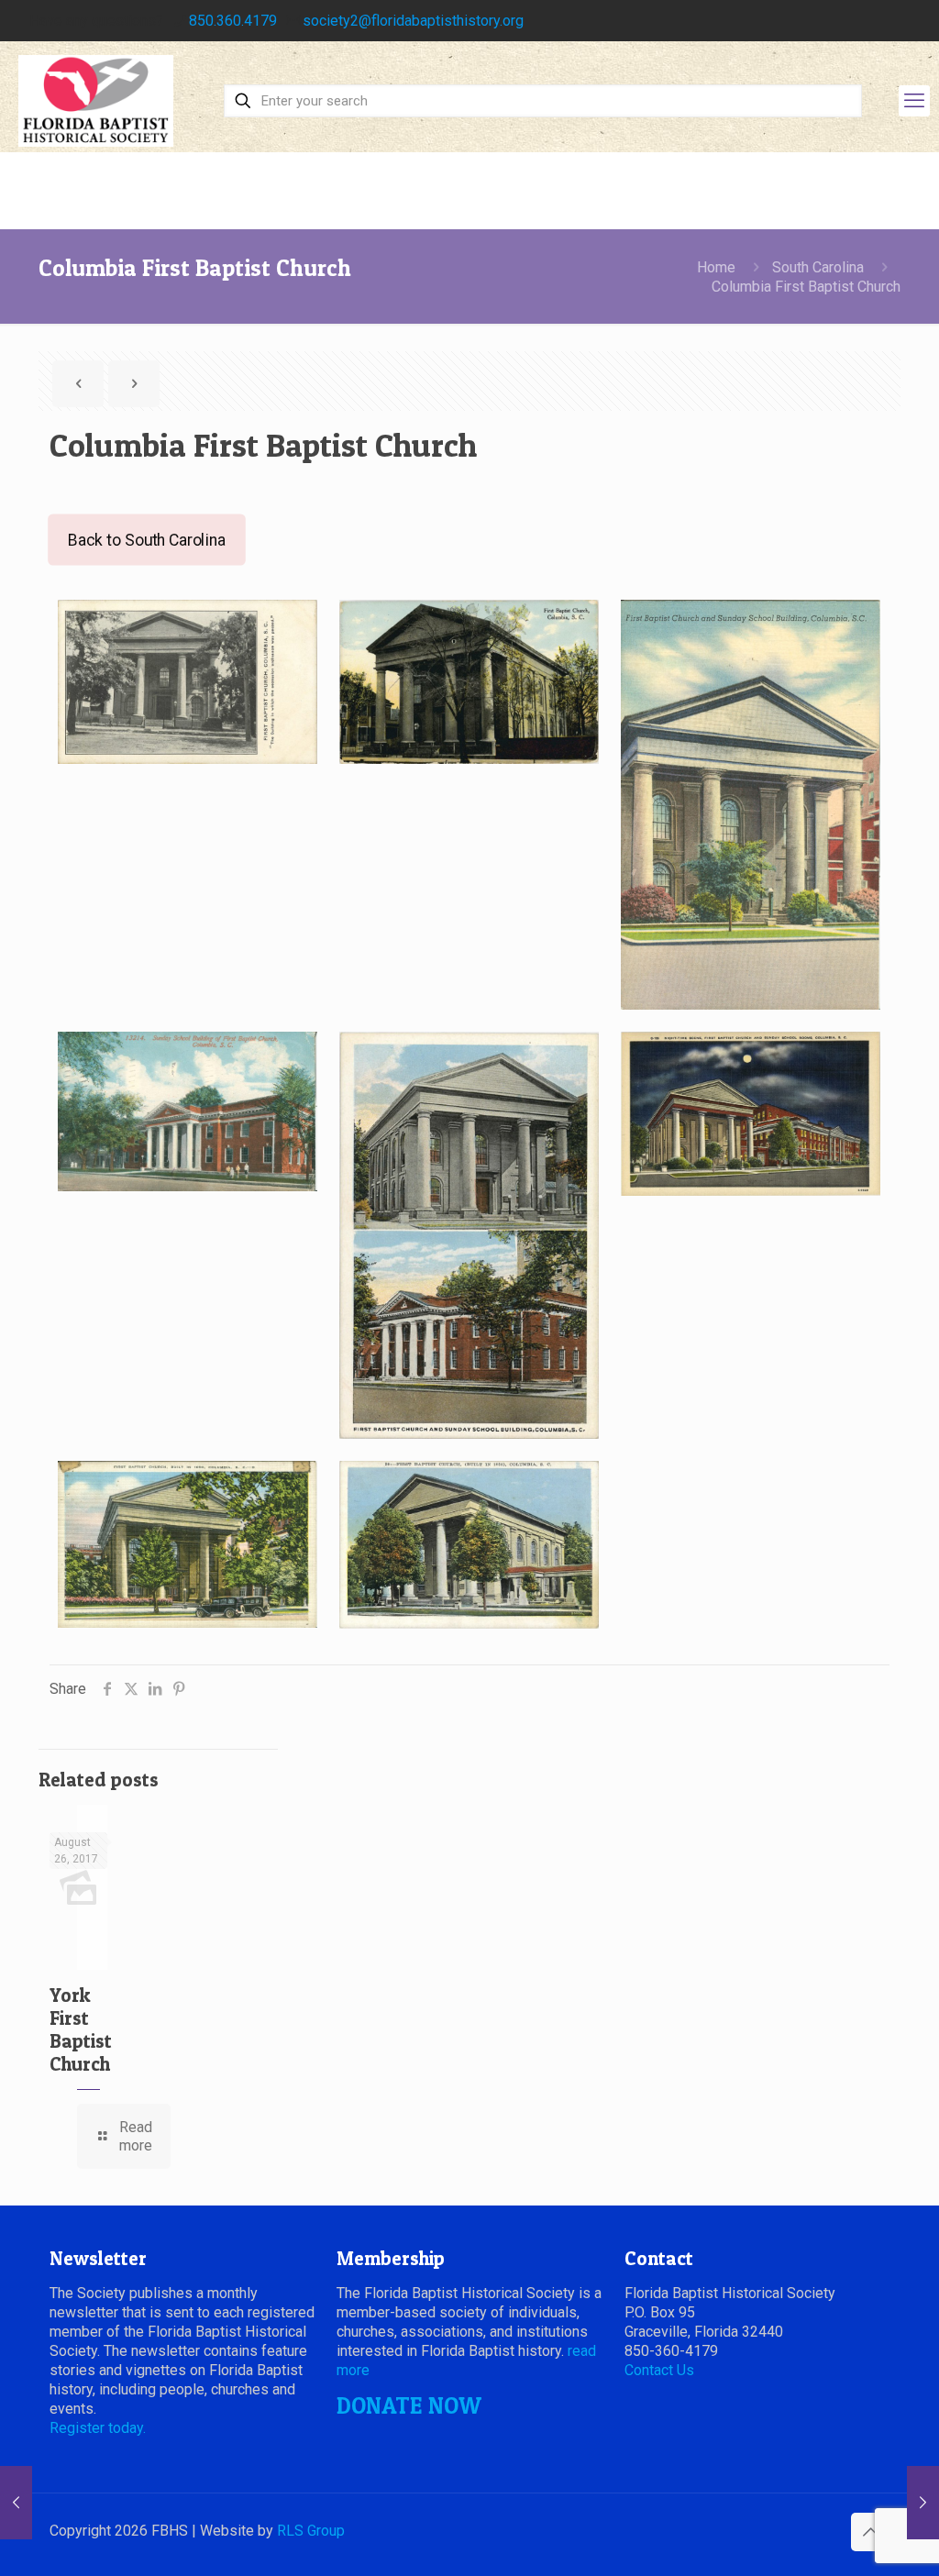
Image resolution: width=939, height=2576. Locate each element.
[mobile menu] (914, 101)
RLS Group (311, 2531)
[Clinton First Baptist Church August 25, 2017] (16, 2503)
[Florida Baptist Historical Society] (96, 101)
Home (716, 267)
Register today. (98, 2428)
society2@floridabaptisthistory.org (413, 21)
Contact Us (659, 2370)
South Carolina (818, 267)
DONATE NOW (409, 2405)
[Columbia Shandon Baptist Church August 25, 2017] (923, 2503)
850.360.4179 (233, 21)
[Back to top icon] (870, 2532)
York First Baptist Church (81, 2029)
